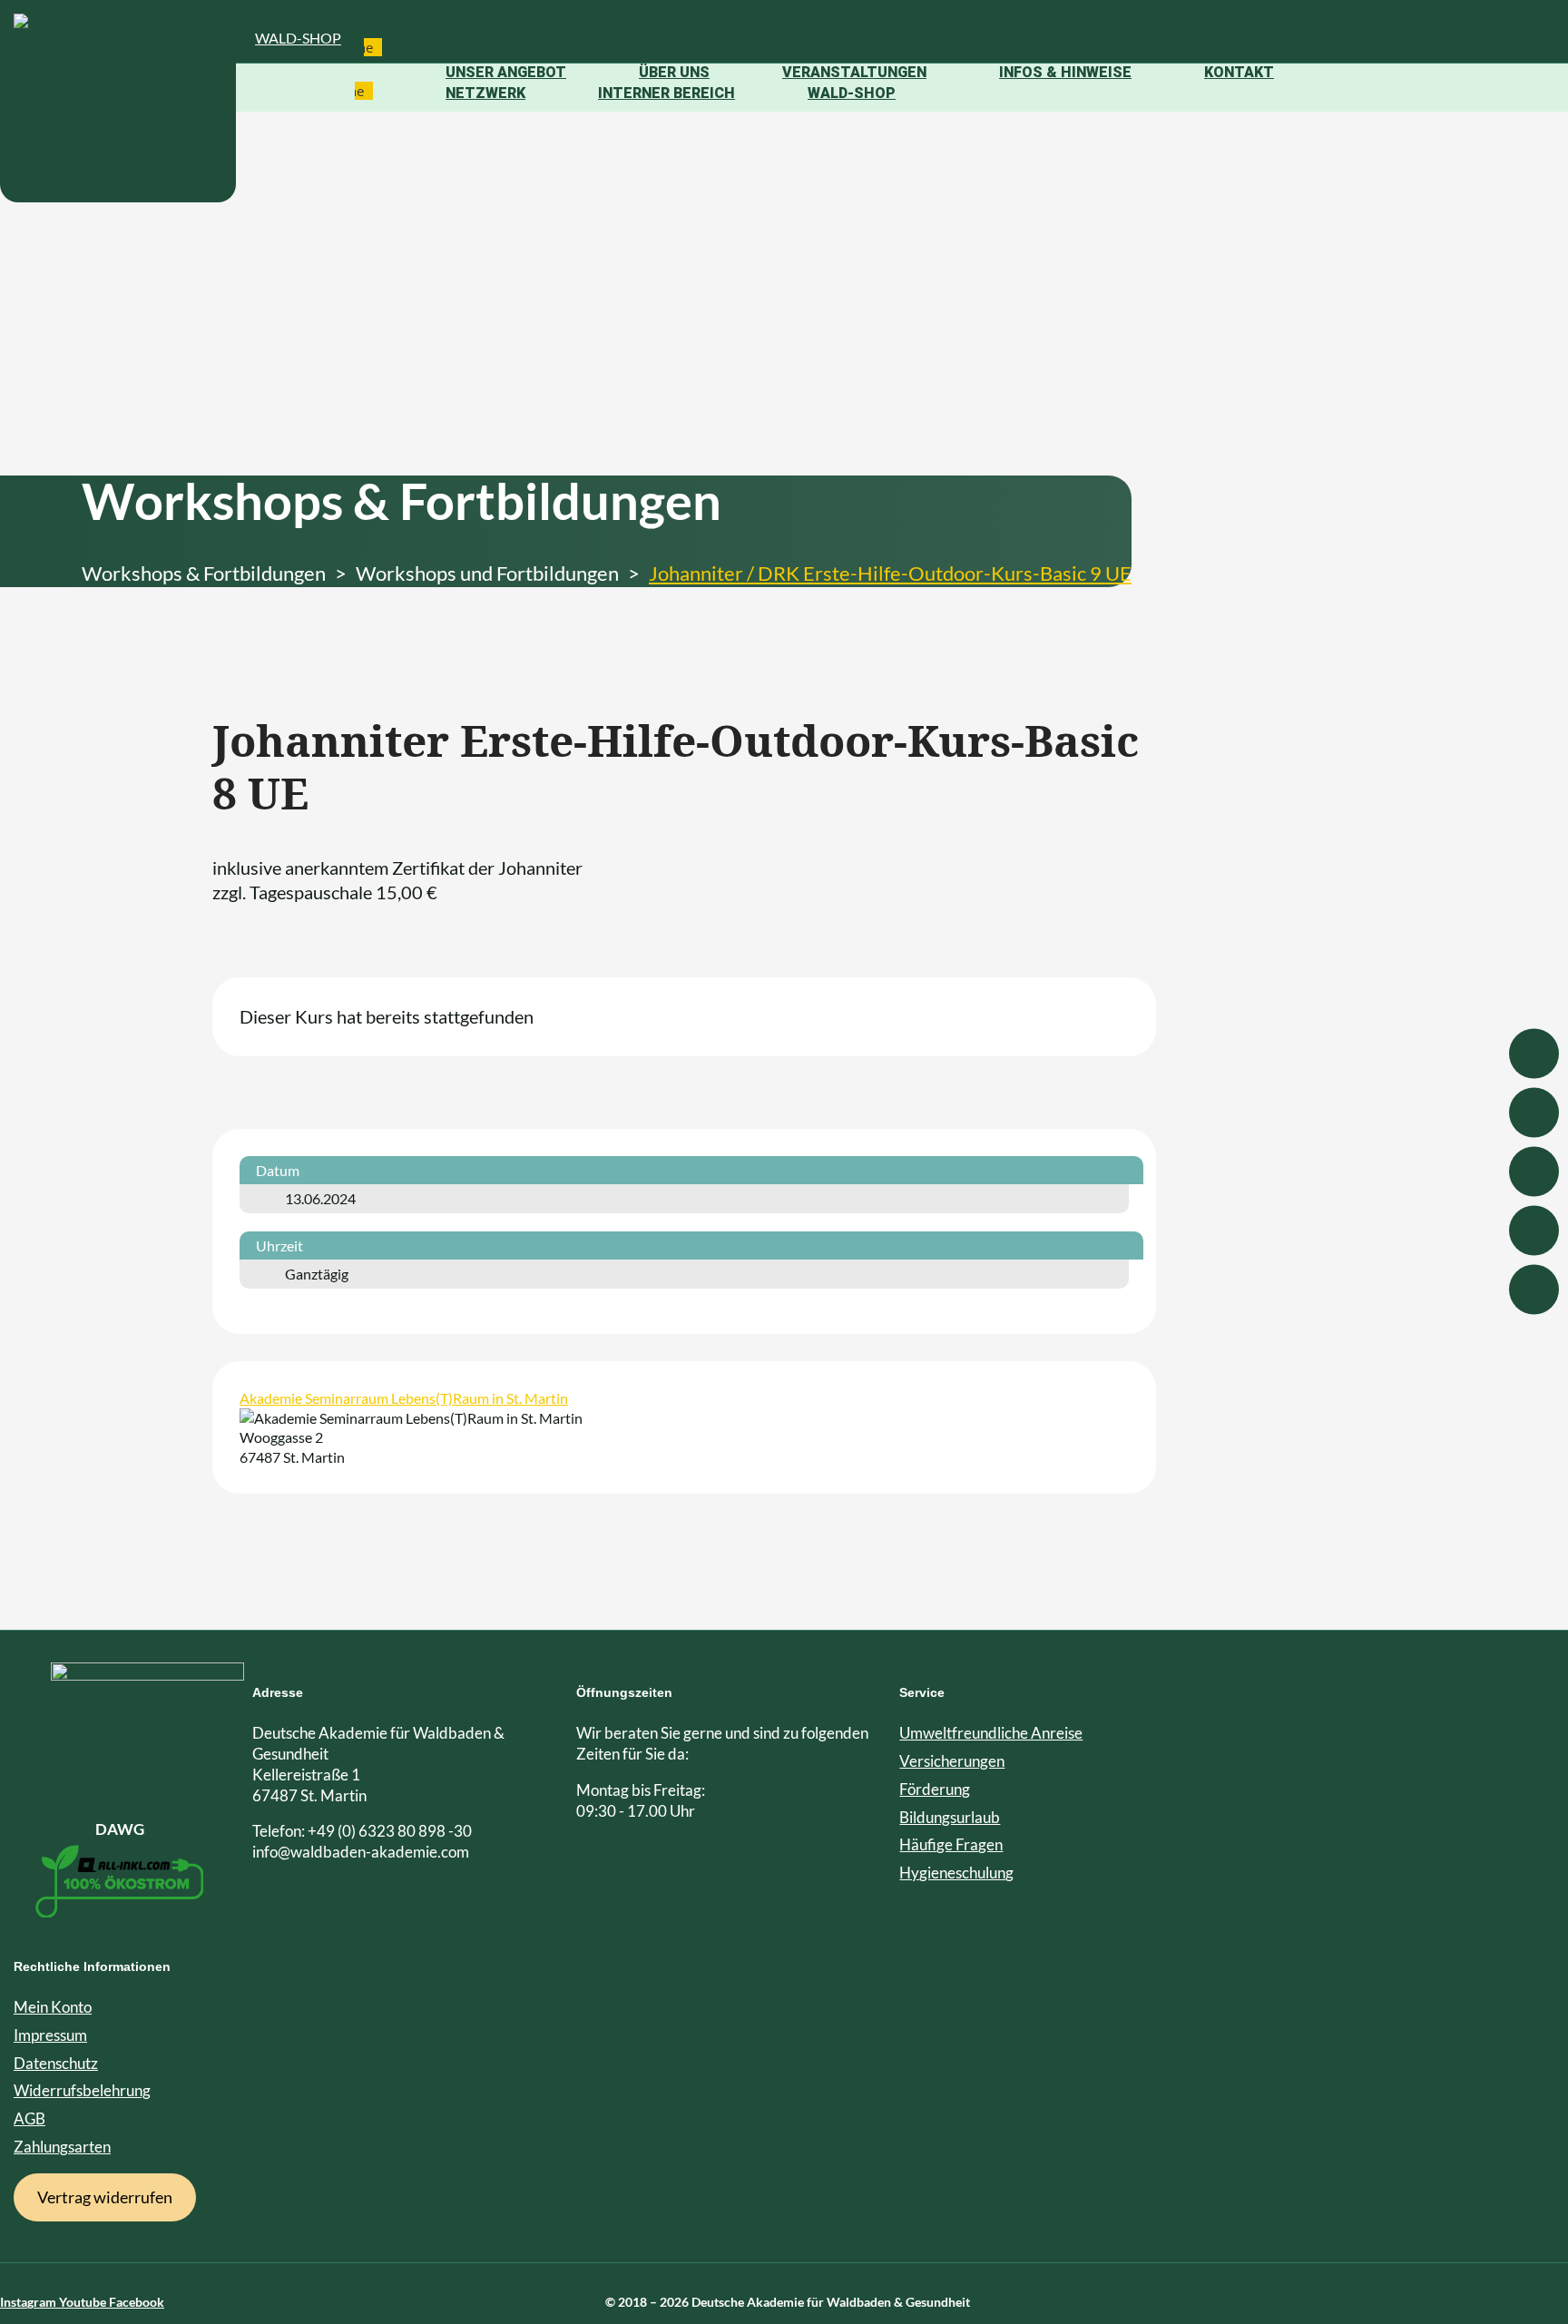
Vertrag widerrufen (105, 2197)
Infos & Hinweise (1065, 72)
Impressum (50, 2035)
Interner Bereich (666, 93)
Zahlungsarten (62, 2147)
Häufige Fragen (951, 1844)
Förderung (935, 1789)
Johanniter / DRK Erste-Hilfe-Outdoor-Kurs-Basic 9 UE (890, 573)
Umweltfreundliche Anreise (991, 1733)
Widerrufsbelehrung (82, 2090)
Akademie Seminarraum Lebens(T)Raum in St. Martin (404, 1398)
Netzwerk (485, 93)
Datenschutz (56, 2063)
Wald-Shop (298, 38)
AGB (29, 2118)
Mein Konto (53, 2007)
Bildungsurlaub (950, 1817)
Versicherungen (952, 1761)
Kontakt (1239, 72)
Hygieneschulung (956, 1873)
